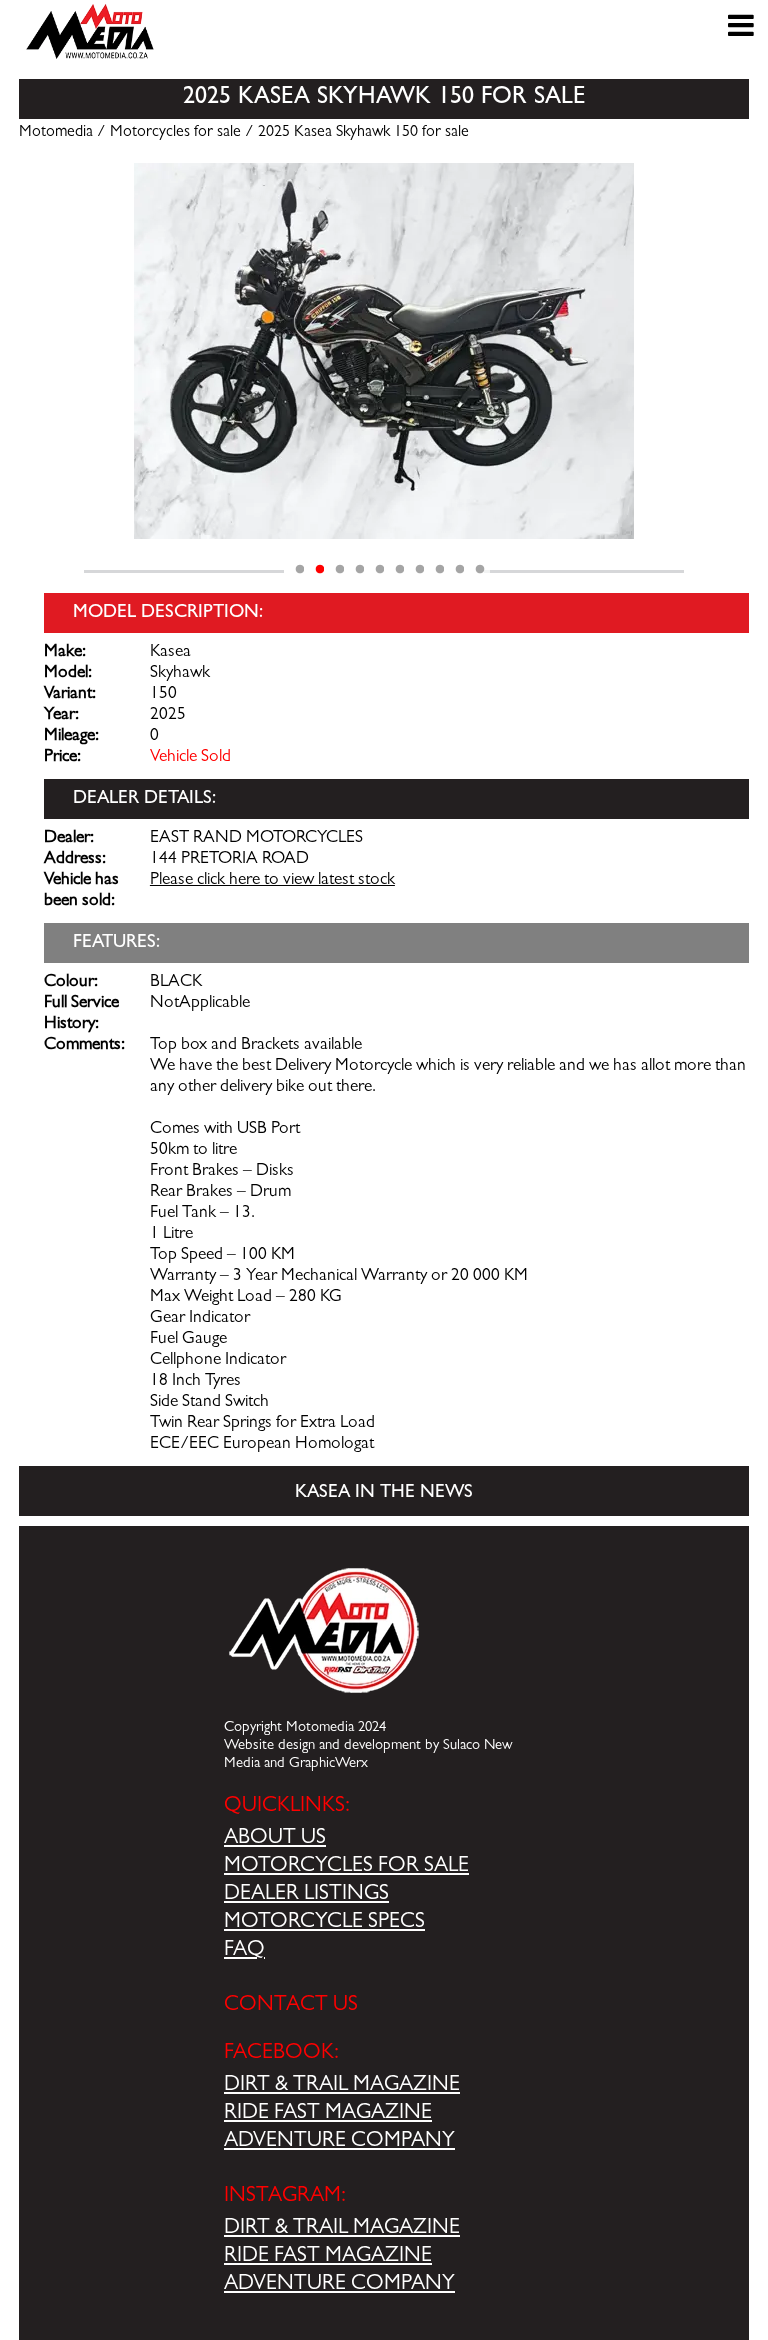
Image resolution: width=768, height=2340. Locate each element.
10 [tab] (480, 570)
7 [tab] (420, 570)
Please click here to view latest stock (272, 881)
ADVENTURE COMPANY (339, 2142)
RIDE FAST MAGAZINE (328, 2114)
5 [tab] (380, 570)
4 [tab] (360, 570)
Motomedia (56, 133)
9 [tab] (460, 570)
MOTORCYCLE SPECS (324, 1923)
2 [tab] (320, 570)
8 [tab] (440, 570)
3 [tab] (340, 570)
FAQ (244, 1951)
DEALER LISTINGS (306, 1895)
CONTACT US (291, 2006)
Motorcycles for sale (175, 133)
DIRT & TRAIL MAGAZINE (342, 2086)
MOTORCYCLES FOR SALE (346, 1867)
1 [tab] (300, 570)
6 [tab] (400, 570)
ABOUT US (275, 1839)
